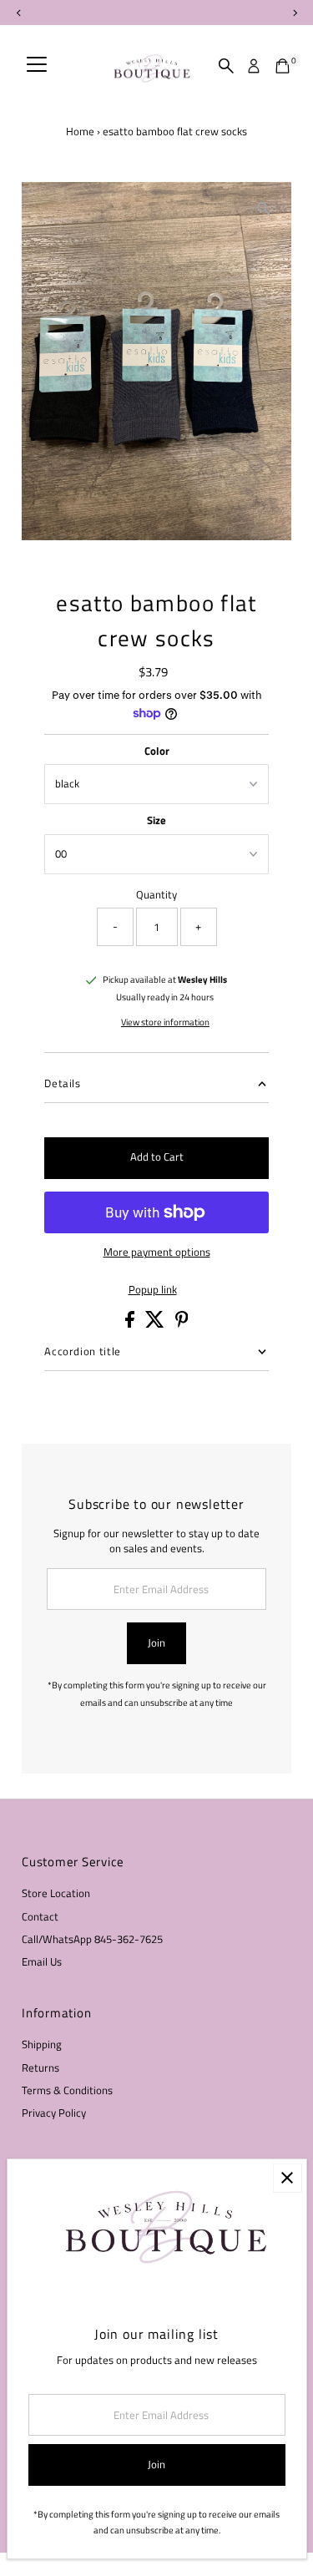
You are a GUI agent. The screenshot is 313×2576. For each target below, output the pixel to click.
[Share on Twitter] (156, 1324)
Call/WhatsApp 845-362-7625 (92, 1939)
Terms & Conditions (67, 2090)
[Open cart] (283, 66)
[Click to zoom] (264, 209)
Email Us (42, 1962)
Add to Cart (157, 1157)
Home (80, 131)
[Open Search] (226, 66)
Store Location (56, 1893)
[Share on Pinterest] (182, 1324)
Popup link (153, 1291)
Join (156, 1643)
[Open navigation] (37, 66)
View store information (165, 1022)
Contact (40, 1917)
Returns (40, 2068)
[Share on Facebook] (131, 1324)
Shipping (42, 2045)
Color (157, 751)
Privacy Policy (54, 2113)
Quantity (156, 895)
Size (156, 820)
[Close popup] (288, 2178)
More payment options (157, 1252)
